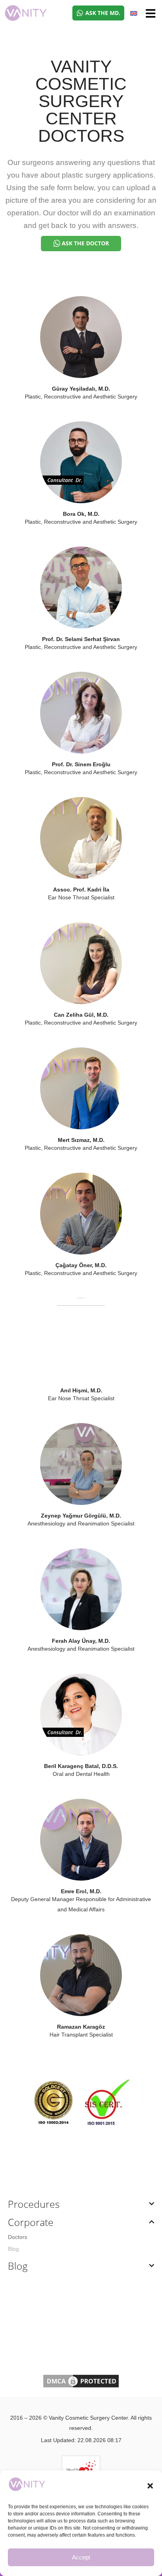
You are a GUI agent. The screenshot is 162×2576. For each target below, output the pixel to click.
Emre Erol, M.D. (81, 1891)
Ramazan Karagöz (81, 2027)
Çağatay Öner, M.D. (81, 1265)
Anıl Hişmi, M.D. (81, 1390)
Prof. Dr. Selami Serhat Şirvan (81, 639)
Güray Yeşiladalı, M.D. (81, 389)
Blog (13, 2249)
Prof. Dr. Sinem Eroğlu (81, 764)
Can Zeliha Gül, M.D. (81, 1015)
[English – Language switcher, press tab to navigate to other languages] (134, 13)
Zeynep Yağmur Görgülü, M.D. (81, 1516)
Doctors (17, 2237)
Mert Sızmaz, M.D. (81, 1140)
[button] (150, 2486)
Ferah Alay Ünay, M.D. (81, 1641)
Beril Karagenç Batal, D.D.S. (81, 1766)
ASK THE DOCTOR (85, 243)
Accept (81, 2557)
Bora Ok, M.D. (81, 514)
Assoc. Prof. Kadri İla (81, 890)
